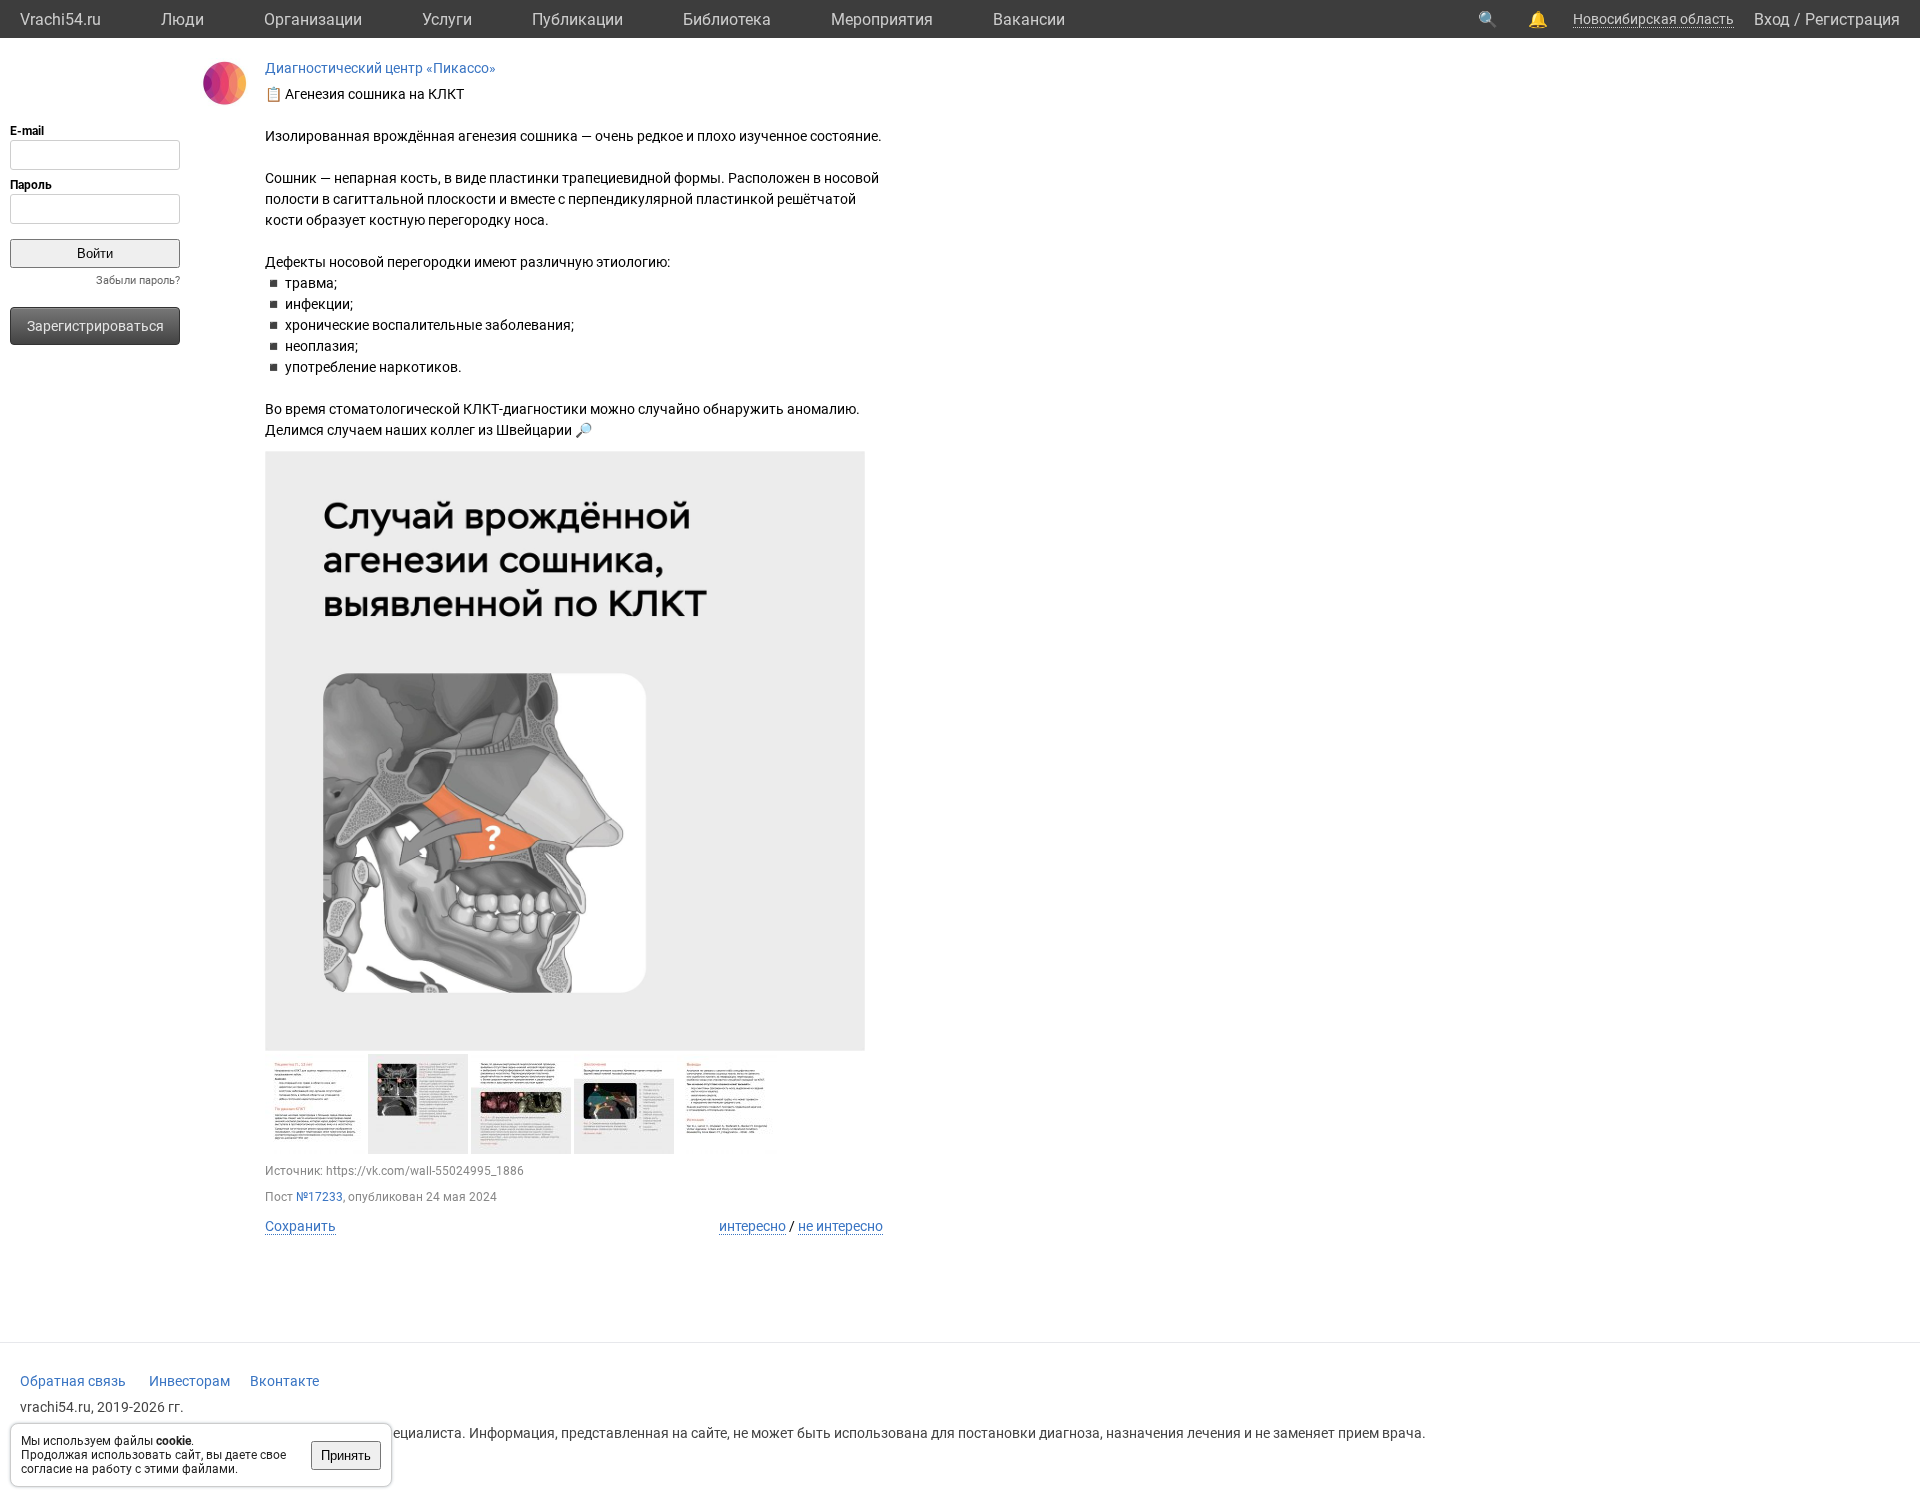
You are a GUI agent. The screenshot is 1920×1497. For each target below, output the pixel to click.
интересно (752, 1226)
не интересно (840, 1226)
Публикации (577, 19)
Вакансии (1029, 19)
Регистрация (1852, 19)
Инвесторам (189, 1381)
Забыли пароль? (138, 280)
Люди (182, 19)
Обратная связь (73, 1381)
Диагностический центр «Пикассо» (380, 68)
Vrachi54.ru (60, 19)
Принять (346, 1455)
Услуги (447, 19)
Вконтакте (284, 1381)
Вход (1772, 19)
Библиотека (727, 19)
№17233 (319, 1197)
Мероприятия (882, 19)
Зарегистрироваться (95, 326)
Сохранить (300, 1226)
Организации (313, 19)
